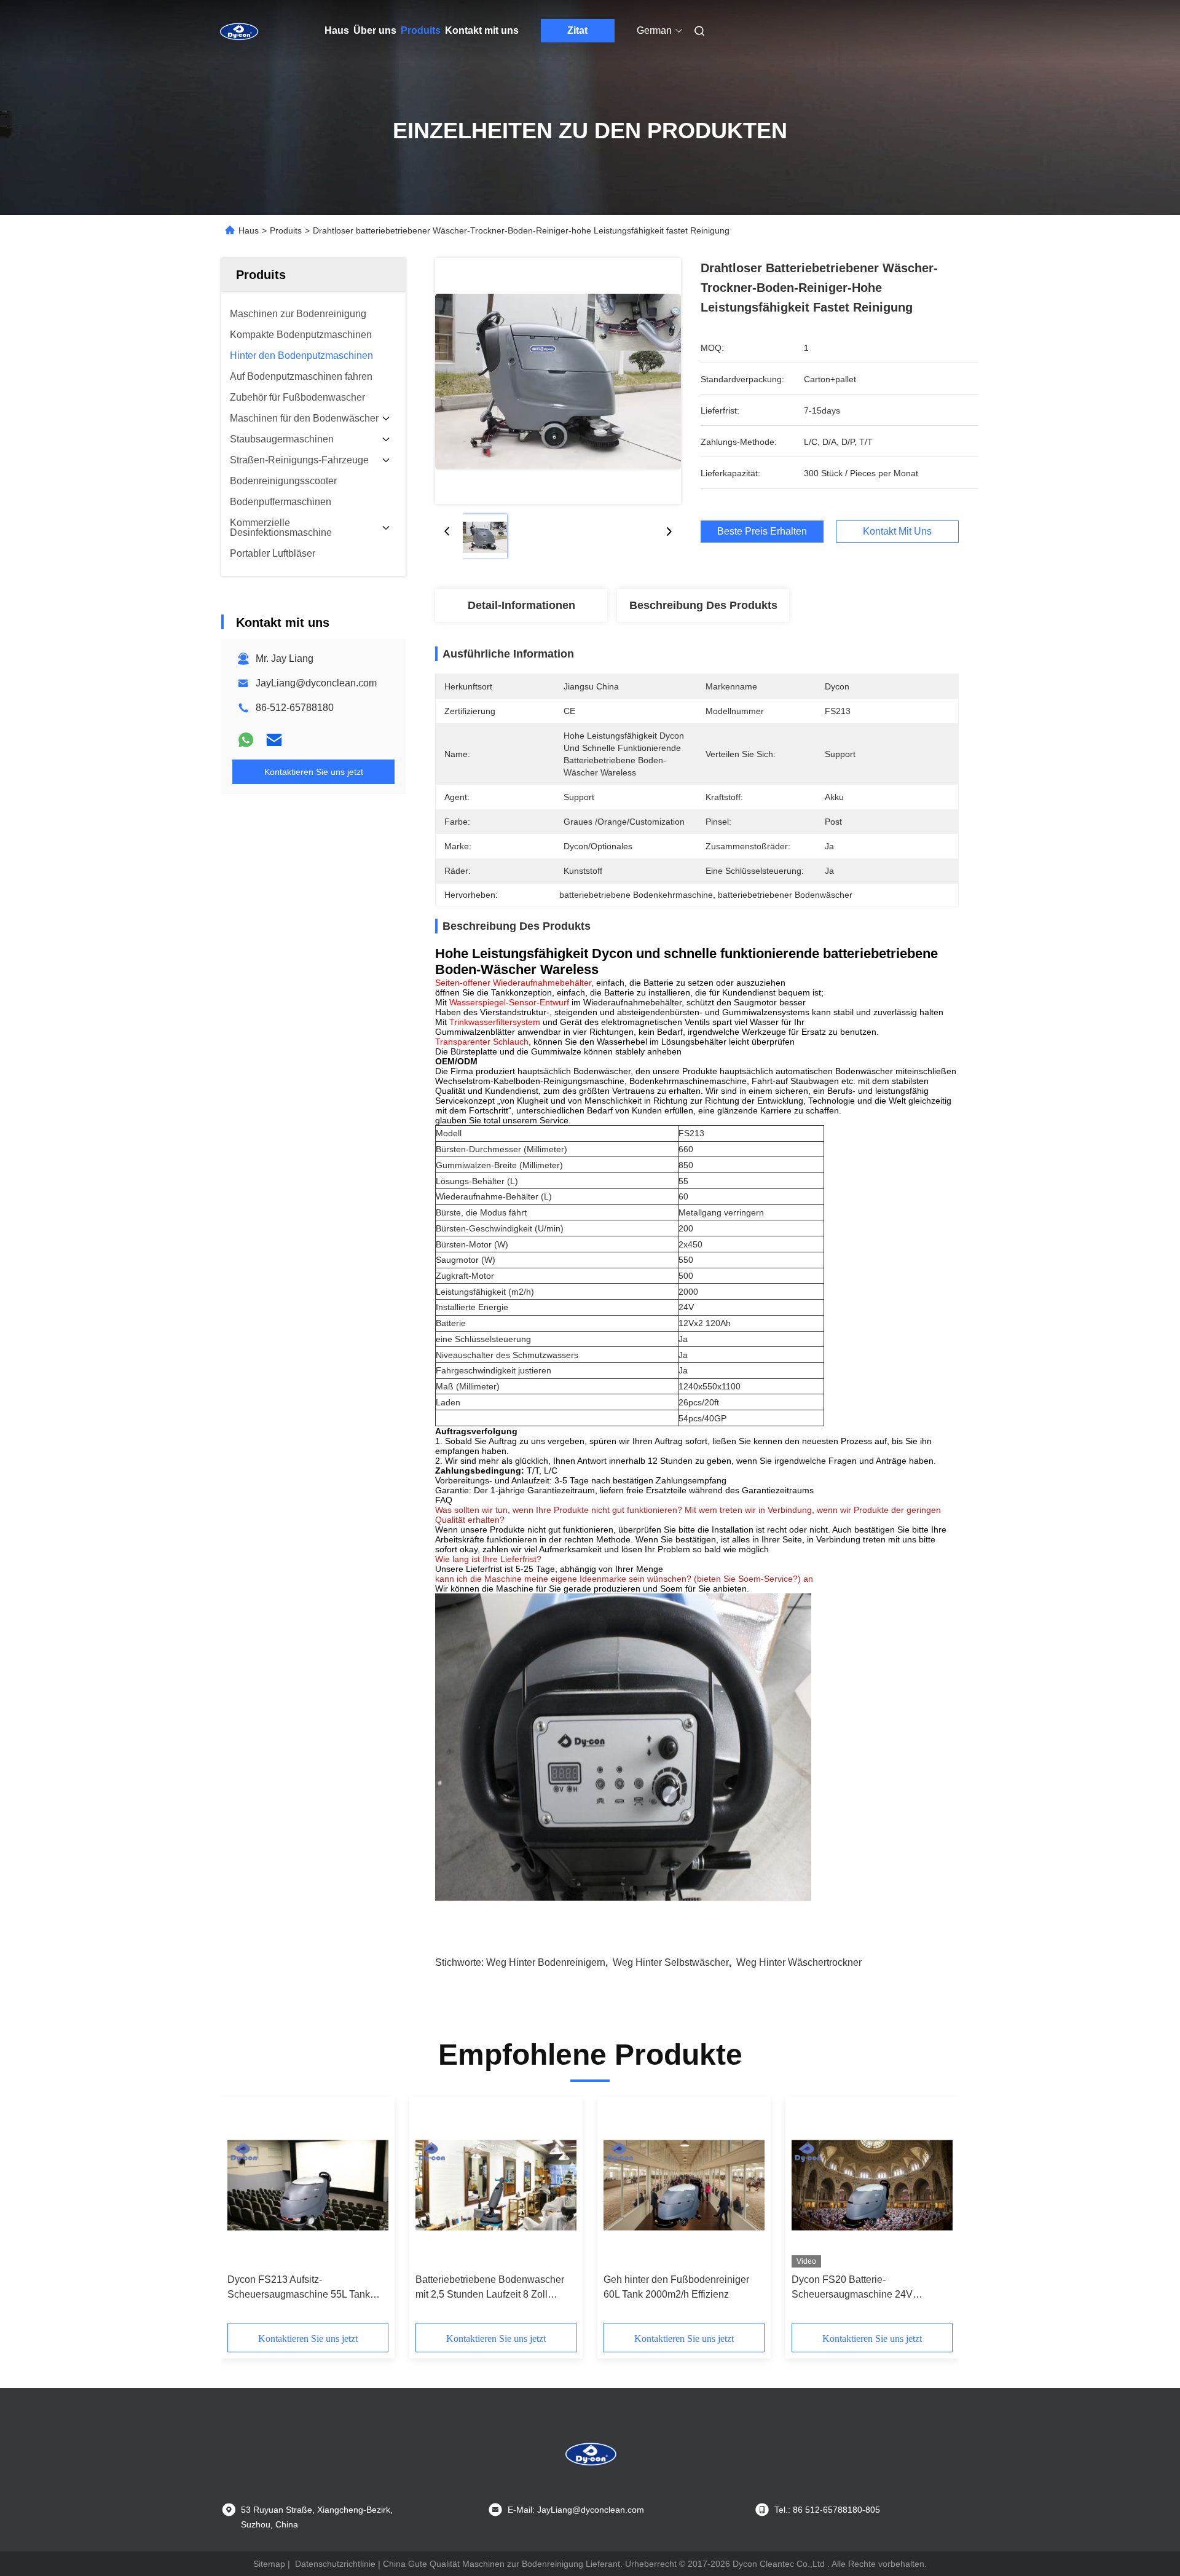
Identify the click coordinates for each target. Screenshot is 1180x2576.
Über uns (375, 30)
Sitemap (269, 2564)
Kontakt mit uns (482, 30)
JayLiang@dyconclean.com (316, 683)
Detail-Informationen (521, 605)
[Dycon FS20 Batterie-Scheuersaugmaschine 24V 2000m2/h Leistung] (872, 2185)
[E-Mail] (274, 740)
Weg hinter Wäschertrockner (799, 1962)
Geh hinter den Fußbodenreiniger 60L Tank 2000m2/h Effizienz (676, 2287)
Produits (421, 30)
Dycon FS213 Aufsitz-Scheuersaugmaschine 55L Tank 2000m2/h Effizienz (299, 2288)
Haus (337, 30)
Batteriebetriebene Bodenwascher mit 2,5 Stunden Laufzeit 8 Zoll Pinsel (490, 2288)
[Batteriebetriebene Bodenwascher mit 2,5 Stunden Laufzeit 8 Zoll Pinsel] (496, 2185)
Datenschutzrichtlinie (335, 2564)
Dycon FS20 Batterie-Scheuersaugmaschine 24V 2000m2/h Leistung (852, 2288)
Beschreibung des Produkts (703, 605)
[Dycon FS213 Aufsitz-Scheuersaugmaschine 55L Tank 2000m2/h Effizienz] (308, 2185)
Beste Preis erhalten (762, 531)
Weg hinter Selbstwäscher (671, 1962)
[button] (243, 2214)
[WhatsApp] (246, 740)
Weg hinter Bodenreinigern (546, 1962)
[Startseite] (238, 31)
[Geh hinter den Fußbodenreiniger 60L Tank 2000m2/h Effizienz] (684, 2185)
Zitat (577, 30)
